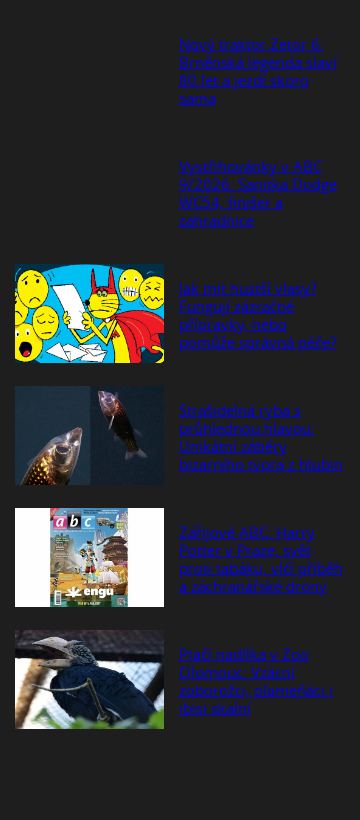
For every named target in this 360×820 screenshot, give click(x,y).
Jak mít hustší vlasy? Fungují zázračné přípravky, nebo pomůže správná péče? (257, 315)
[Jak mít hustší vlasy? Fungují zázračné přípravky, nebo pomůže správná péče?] (89, 315)
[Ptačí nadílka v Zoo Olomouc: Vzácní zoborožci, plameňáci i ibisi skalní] (89, 681)
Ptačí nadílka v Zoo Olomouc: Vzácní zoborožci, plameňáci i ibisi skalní (256, 681)
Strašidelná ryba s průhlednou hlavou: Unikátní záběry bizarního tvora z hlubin (261, 437)
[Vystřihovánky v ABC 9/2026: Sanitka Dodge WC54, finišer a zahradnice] (89, 193)
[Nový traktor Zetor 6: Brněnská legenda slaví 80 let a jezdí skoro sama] (89, 71)
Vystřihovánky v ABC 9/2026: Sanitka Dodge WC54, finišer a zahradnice (258, 193)
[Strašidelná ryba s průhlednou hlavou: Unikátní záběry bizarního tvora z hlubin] (89, 437)
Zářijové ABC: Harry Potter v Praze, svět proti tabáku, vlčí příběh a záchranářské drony (261, 559)
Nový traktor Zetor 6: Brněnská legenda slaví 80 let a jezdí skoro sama (258, 71)
